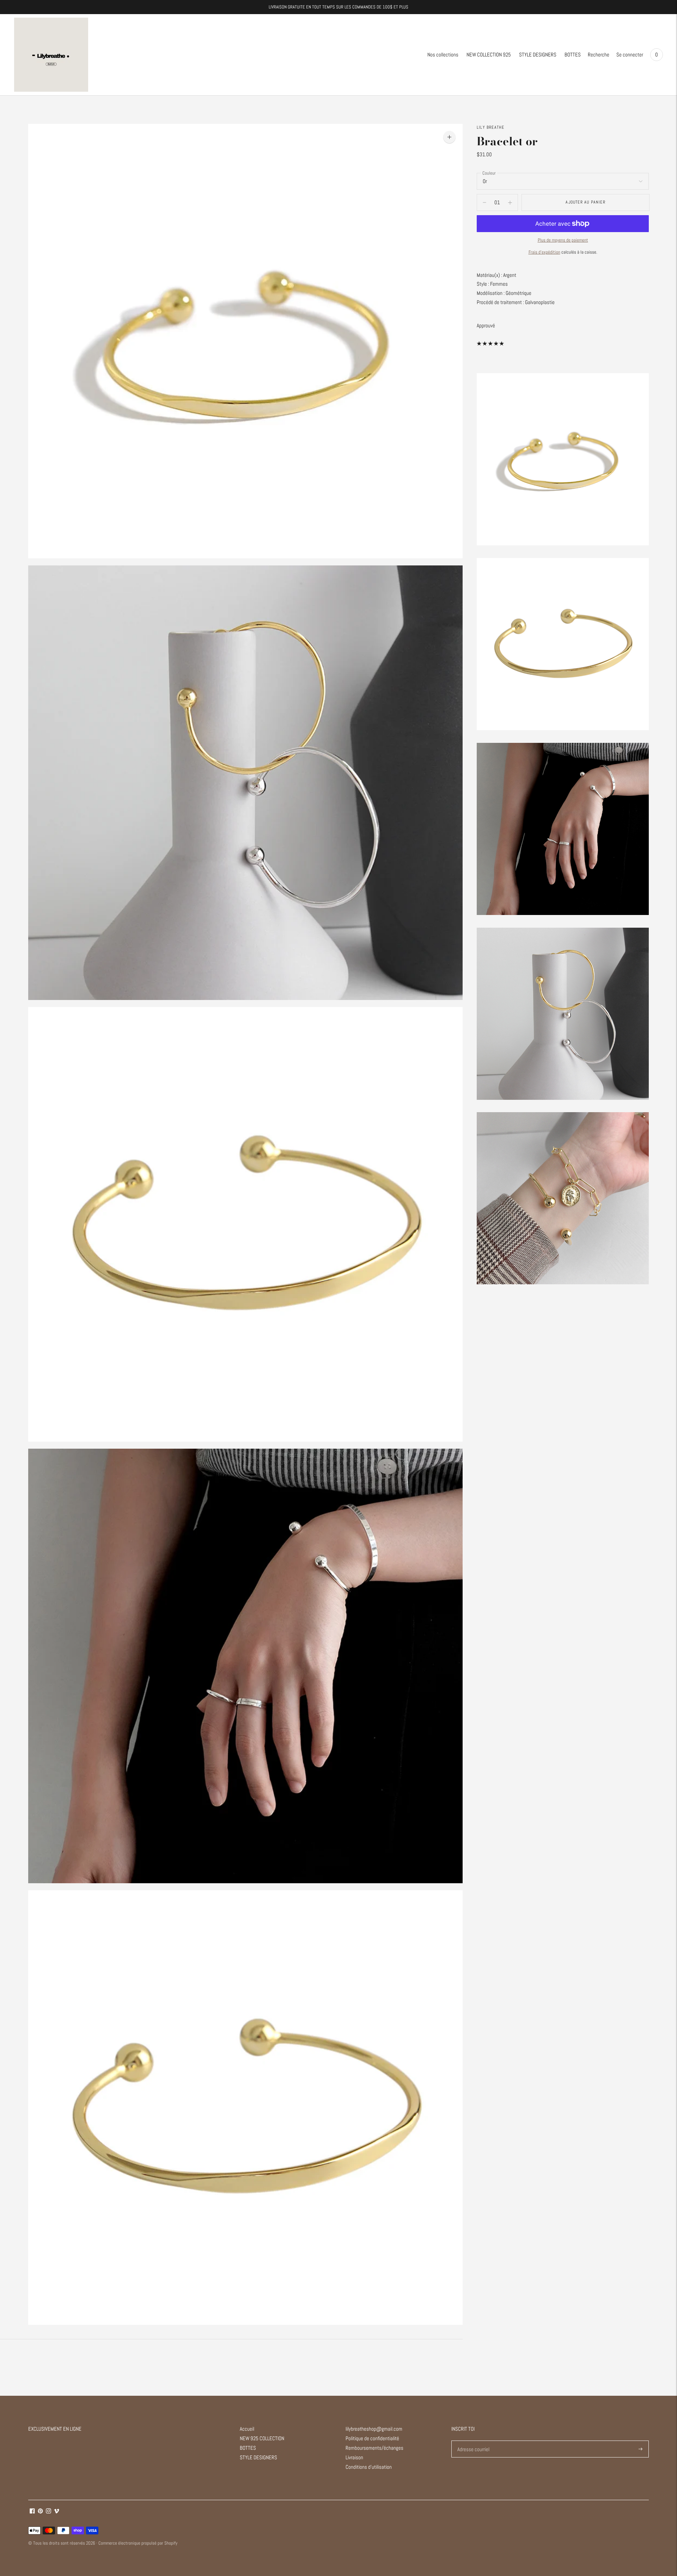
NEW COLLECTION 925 (489, 54)
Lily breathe (490, 127)
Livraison (354, 2457)
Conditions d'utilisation (369, 2467)
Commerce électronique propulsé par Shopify (138, 2543)
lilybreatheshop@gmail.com (374, 2429)
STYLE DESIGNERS (538, 54)
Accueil (247, 2429)
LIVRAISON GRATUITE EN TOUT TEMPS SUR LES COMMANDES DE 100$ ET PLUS (338, 7)
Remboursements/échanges (374, 2448)
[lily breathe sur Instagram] (48, 2512)
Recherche (599, 54)
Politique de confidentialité (372, 2438)
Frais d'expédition (544, 252)
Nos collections (443, 54)
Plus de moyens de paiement (563, 240)
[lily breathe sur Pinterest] (40, 2512)
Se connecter (630, 54)
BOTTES (573, 54)
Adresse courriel (473, 2441)
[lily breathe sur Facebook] (32, 2512)
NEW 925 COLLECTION (262, 2438)
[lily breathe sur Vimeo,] (57, 2512)
